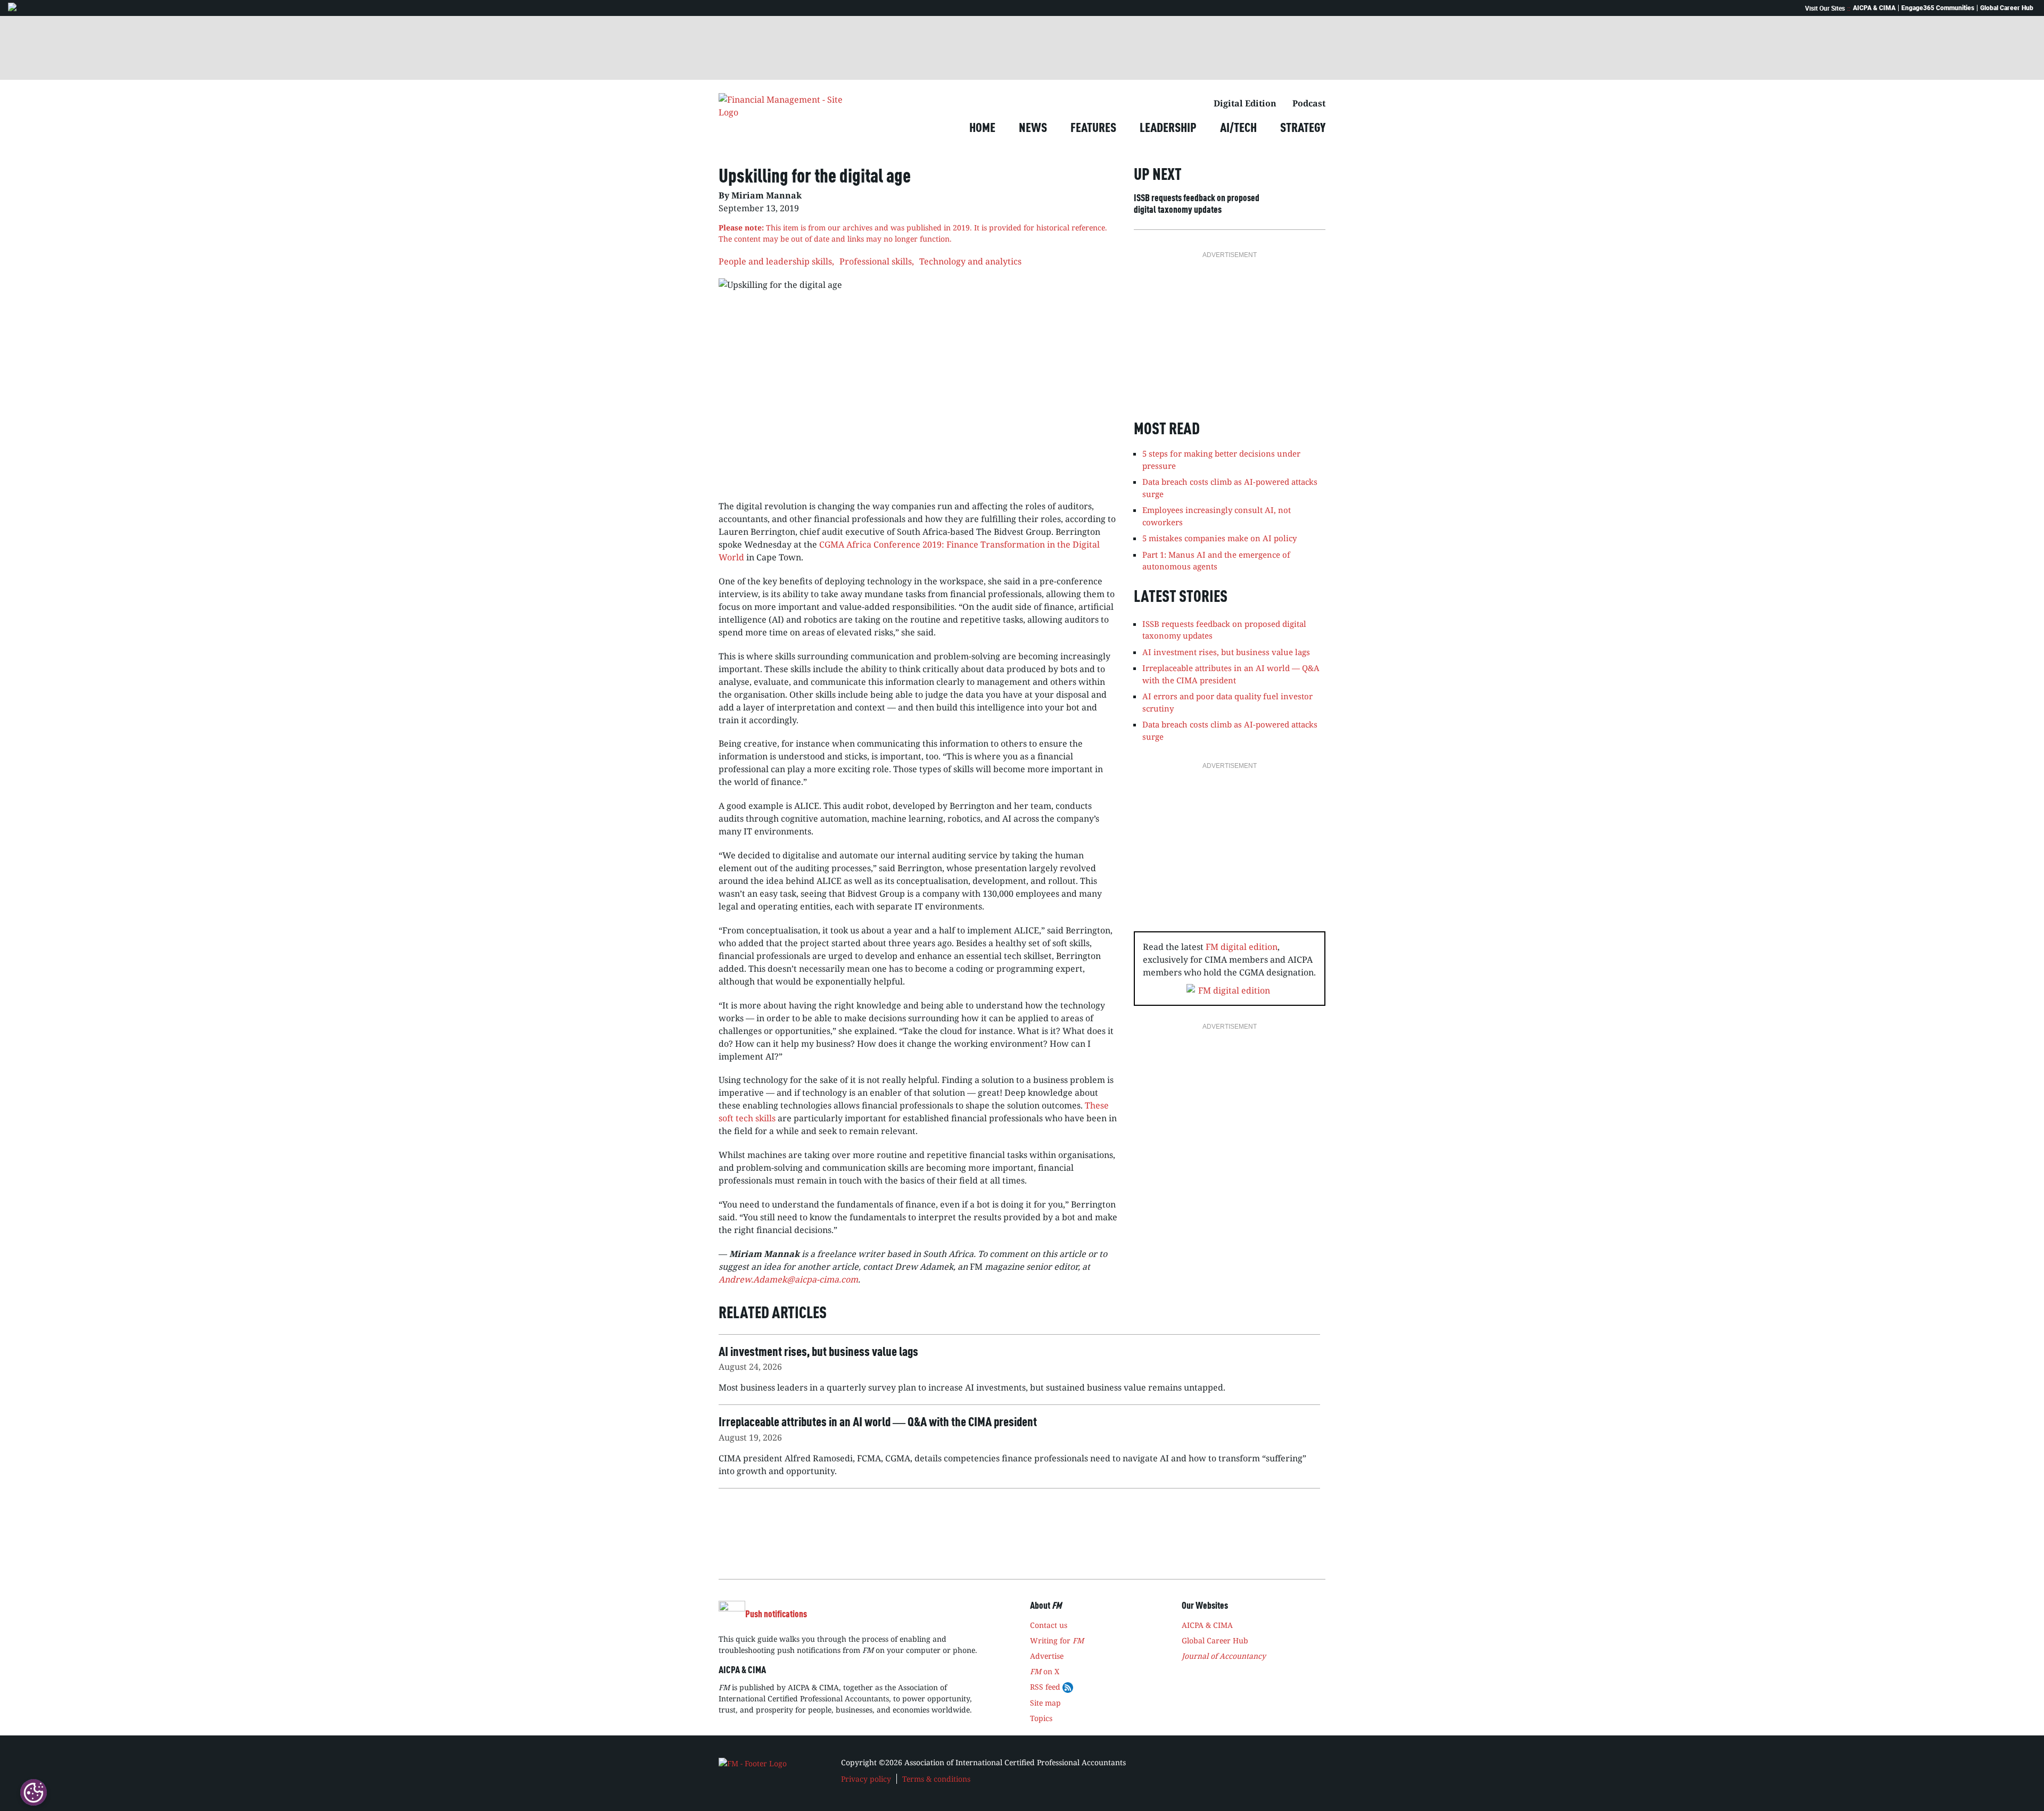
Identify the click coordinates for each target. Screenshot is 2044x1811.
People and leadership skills (775, 261)
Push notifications (776, 1615)
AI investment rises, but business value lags (1226, 652)
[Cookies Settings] (34, 1792)
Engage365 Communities (1938, 8)
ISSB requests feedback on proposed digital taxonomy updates (1197, 204)
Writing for (1057, 1640)
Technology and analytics (970, 261)
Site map (1045, 1703)
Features (1093, 129)
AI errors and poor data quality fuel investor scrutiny (1227, 702)
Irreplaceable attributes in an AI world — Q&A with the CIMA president (1231, 674)
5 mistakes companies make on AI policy (1219, 538)
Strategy (1303, 129)
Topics (1041, 1718)
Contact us (1049, 1625)
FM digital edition (1242, 947)
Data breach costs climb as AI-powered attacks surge (1230, 730)
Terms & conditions (936, 1779)
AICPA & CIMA (1874, 8)
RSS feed (1046, 1687)
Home (982, 129)
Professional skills (876, 261)
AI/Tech (1238, 129)
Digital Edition (1245, 103)
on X (1045, 1671)
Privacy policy (866, 1779)
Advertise (1047, 1656)
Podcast (1309, 103)
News (1033, 129)
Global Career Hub (2007, 8)
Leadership (1168, 129)
